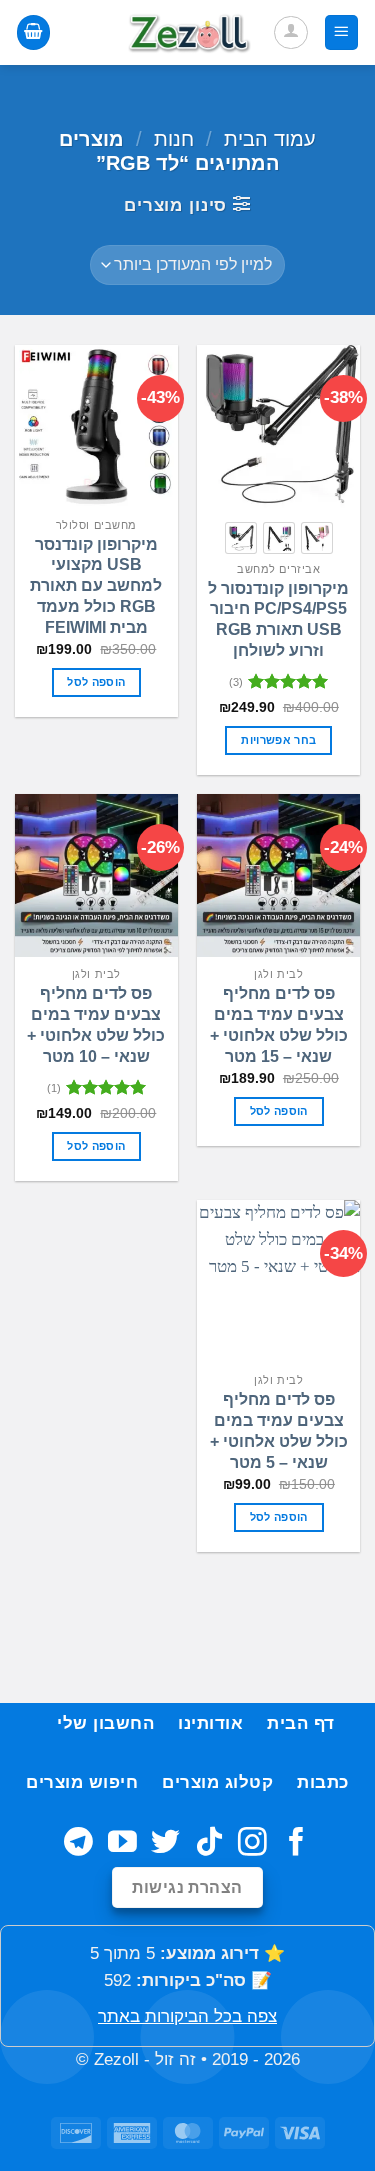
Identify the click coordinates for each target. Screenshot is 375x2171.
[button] (342, 32)
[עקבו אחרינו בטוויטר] (165, 1844)
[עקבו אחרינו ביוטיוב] (122, 1844)
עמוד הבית (270, 139)
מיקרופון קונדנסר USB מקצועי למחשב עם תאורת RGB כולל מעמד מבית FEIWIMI (96, 586)
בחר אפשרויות (278, 740)
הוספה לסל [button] (96, 682)
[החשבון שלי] (291, 33)
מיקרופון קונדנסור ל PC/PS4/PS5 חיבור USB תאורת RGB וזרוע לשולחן (278, 619)
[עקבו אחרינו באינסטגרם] (252, 1844)
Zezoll (116, 2059)
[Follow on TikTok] (209, 1844)
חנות (174, 139)
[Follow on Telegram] (78, 1844)
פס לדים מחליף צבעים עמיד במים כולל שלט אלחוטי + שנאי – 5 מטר (279, 1430)
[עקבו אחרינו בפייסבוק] (296, 1844)
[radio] (317, 538)
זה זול (175, 2059)
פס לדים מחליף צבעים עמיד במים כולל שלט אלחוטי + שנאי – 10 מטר (96, 1024)
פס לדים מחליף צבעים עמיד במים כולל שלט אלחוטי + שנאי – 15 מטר (279, 1024)
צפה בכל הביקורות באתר (187, 2016)
